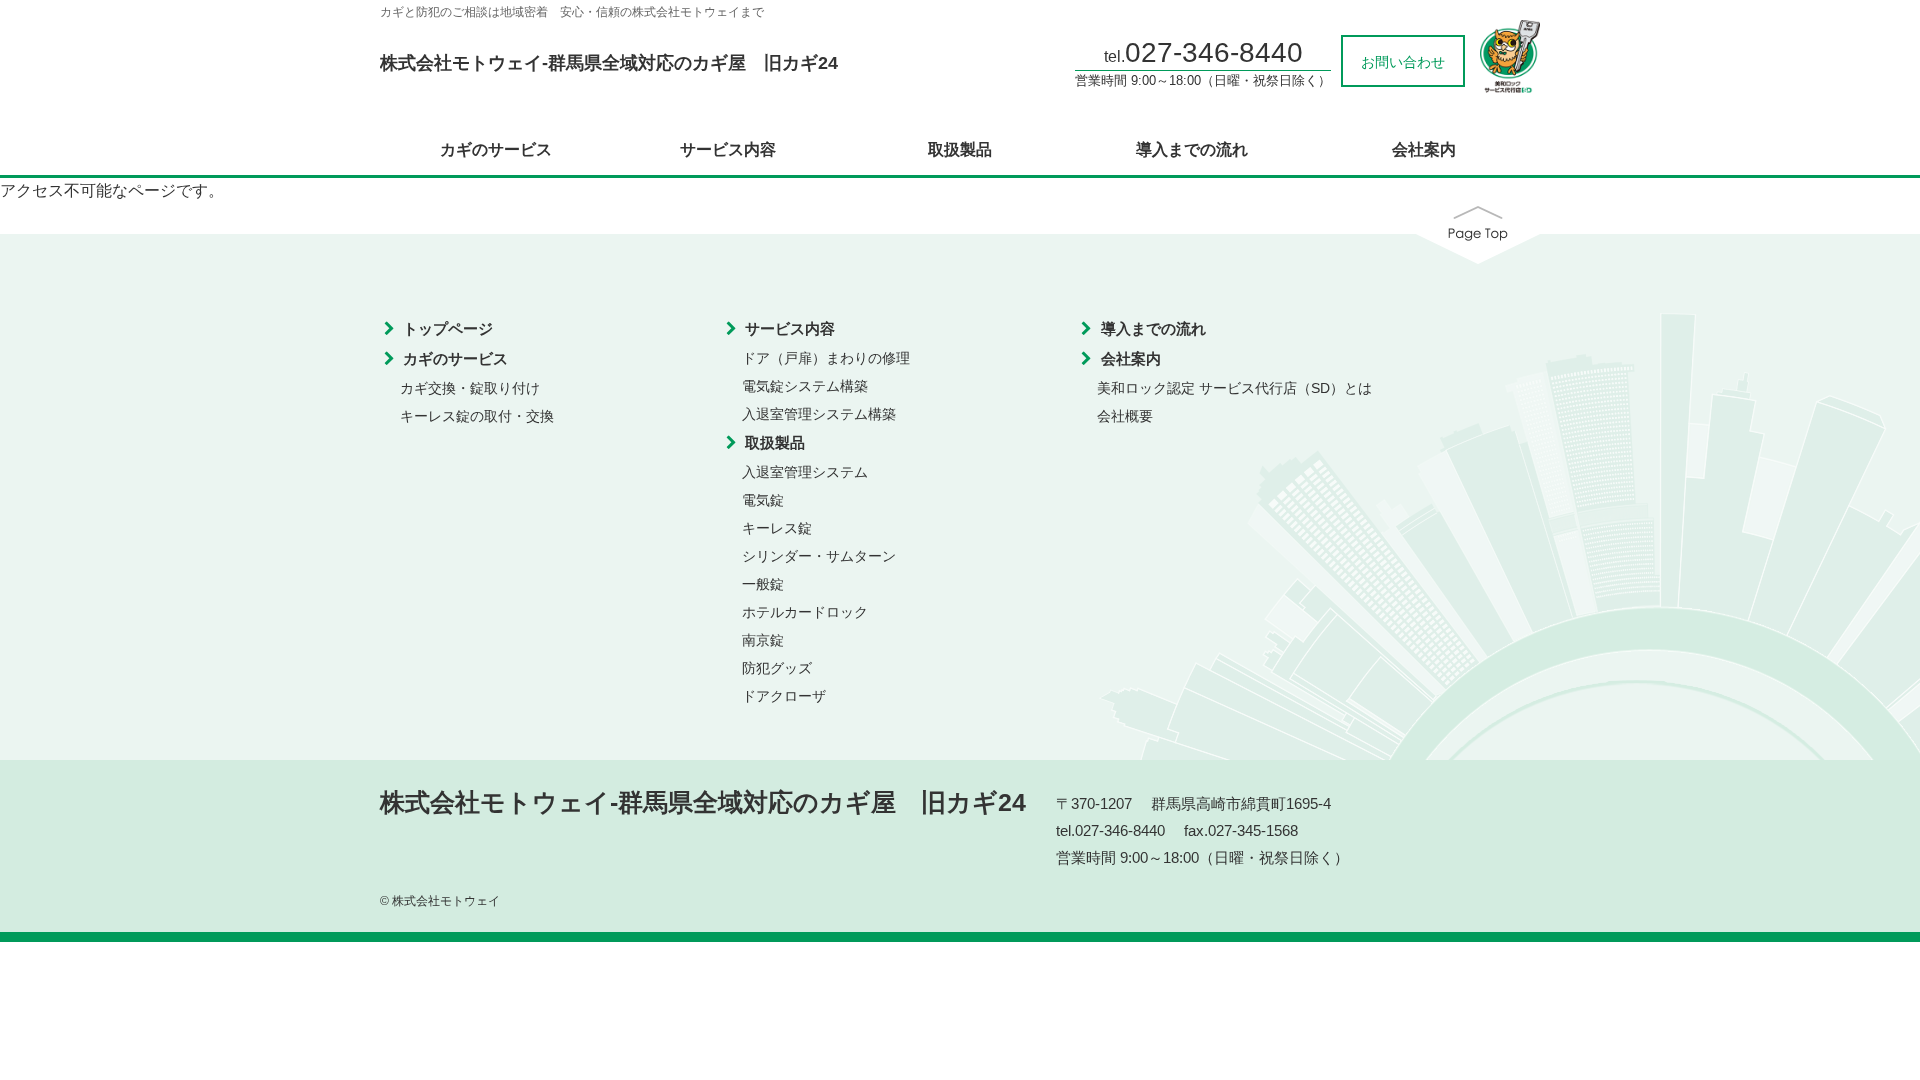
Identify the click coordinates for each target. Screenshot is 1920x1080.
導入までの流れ (1192, 150)
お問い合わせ (1403, 62)
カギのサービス (496, 150)
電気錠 (763, 500)
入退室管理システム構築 (819, 414)
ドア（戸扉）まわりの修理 (826, 358)
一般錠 (763, 584)
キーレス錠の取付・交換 (477, 416)
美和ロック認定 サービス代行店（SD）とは (1234, 388)
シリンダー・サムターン (819, 556)
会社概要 (1125, 416)
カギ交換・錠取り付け (470, 388)
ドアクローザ (784, 696)
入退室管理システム (805, 472)
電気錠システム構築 (805, 386)
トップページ (448, 328)
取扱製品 (960, 150)
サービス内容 (728, 150)
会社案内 (1424, 150)
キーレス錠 (777, 528)
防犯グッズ (777, 668)
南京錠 (763, 640)
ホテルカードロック (805, 612)
